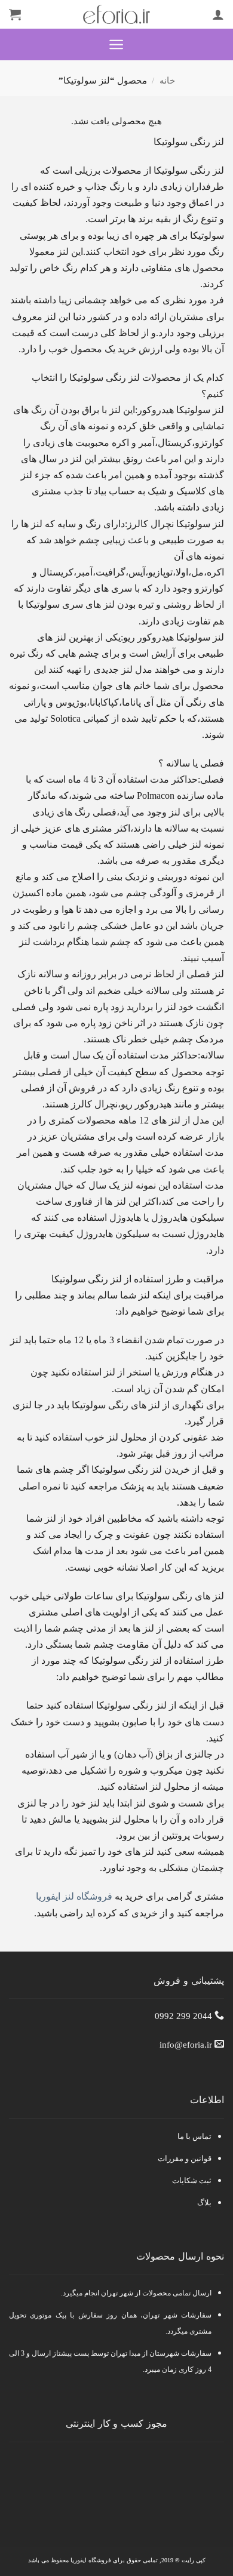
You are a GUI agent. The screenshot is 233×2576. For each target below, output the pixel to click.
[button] (116, 44)
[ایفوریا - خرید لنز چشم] (116, 14)
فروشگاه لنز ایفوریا (74, 1896)
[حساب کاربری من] (218, 14)
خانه (167, 81)
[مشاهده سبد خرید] (15, 14)
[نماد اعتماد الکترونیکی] (114, 2478)
